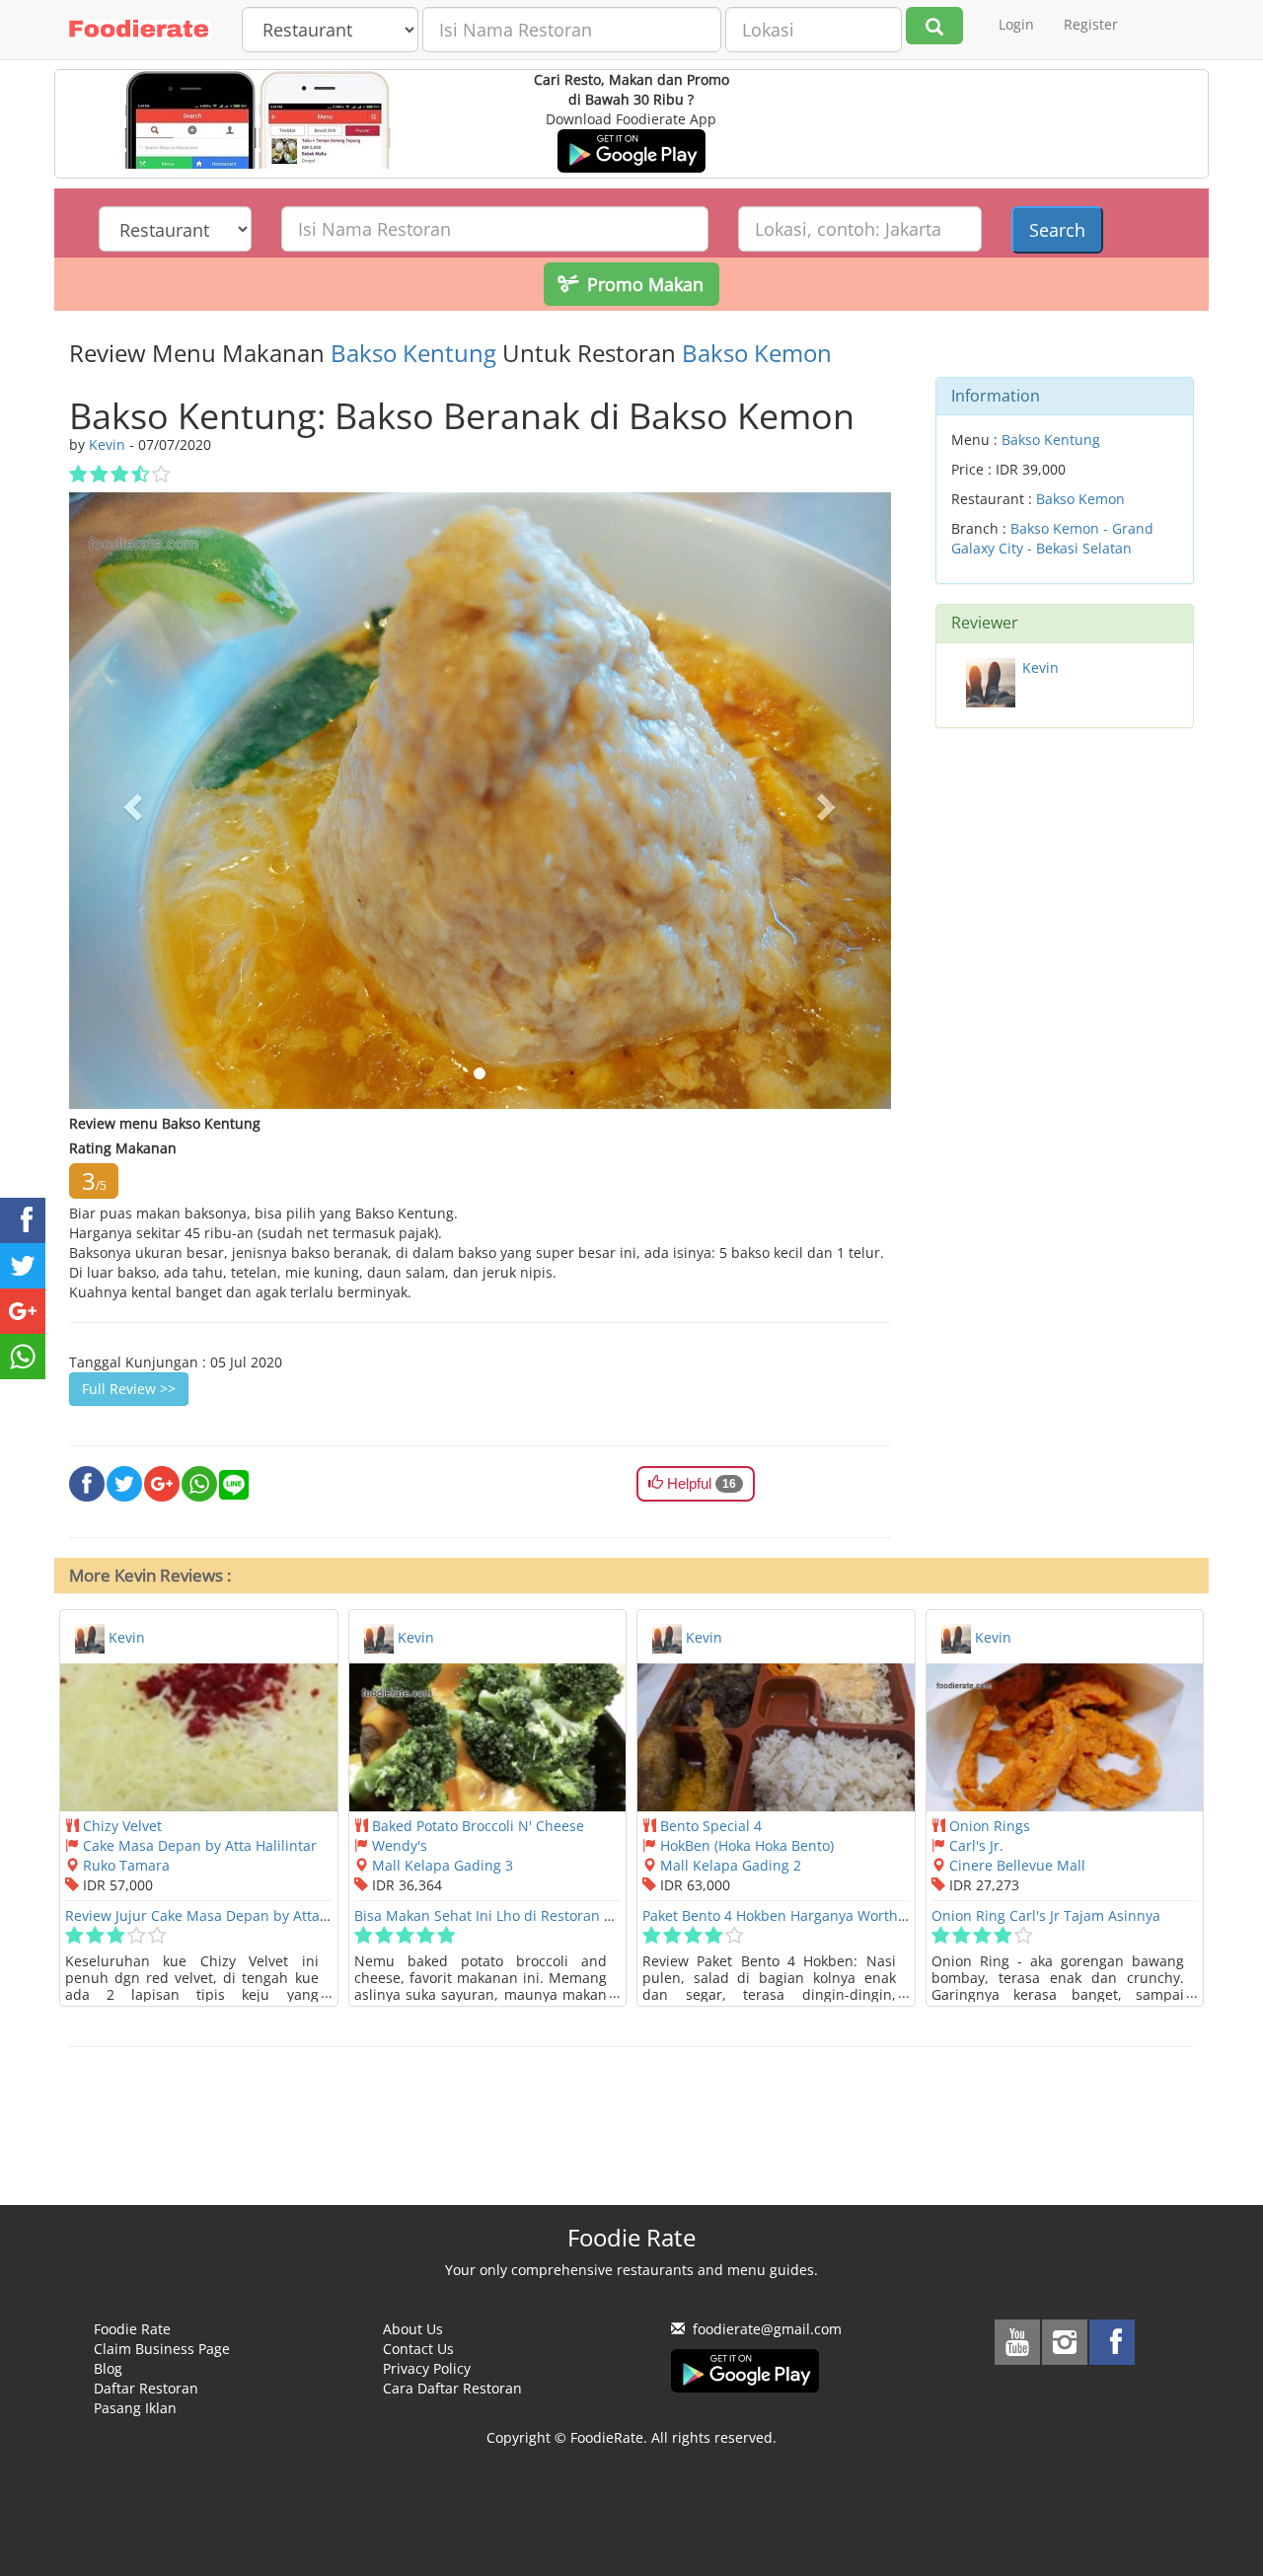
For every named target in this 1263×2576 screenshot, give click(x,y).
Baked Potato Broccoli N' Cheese (478, 1826)
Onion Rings (990, 1826)
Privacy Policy (427, 2368)
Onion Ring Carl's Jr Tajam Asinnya (1046, 1915)
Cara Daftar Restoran (452, 2388)
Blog (108, 2368)
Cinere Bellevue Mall (1017, 1865)
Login (1016, 24)
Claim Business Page (162, 2349)
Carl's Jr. (976, 1845)
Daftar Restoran (146, 2388)
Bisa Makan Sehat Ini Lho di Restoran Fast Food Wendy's (540, 1915)
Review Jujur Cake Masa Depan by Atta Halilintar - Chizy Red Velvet (286, 1915)
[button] (131, 800)
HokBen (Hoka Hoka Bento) (747, 1845)
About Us (413, 2329)
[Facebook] (1112, 2342)
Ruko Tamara (126, 1865)
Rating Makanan (123, 1148)
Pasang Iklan (135, 2408)
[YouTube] (1017, 2342)
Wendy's (400, 1845)
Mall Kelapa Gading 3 (443, 1865)
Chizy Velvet (122, 1826)
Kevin (1040, 667)
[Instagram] (1065, 2342)
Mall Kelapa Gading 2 (731, 1865)
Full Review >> (129, 1389)
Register (1091, 24)
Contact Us (418, 2349)
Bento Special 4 (711, 1826)
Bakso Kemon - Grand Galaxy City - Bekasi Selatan (1052, 538)
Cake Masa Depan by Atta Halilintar (200, 1845)
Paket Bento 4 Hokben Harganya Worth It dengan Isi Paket (833, 1915)
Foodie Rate (132, 2329)
